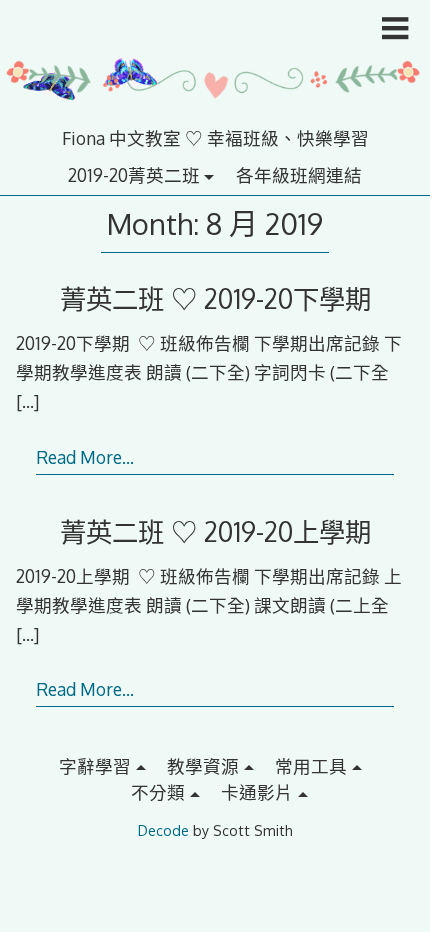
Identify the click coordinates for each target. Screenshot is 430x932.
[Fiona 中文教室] (215, 112)
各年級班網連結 (299, 175)
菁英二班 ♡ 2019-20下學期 (215, 298)
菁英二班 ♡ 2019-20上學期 (215, 531)
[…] (27, 401)
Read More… (85, 457)
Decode (163, 830)
